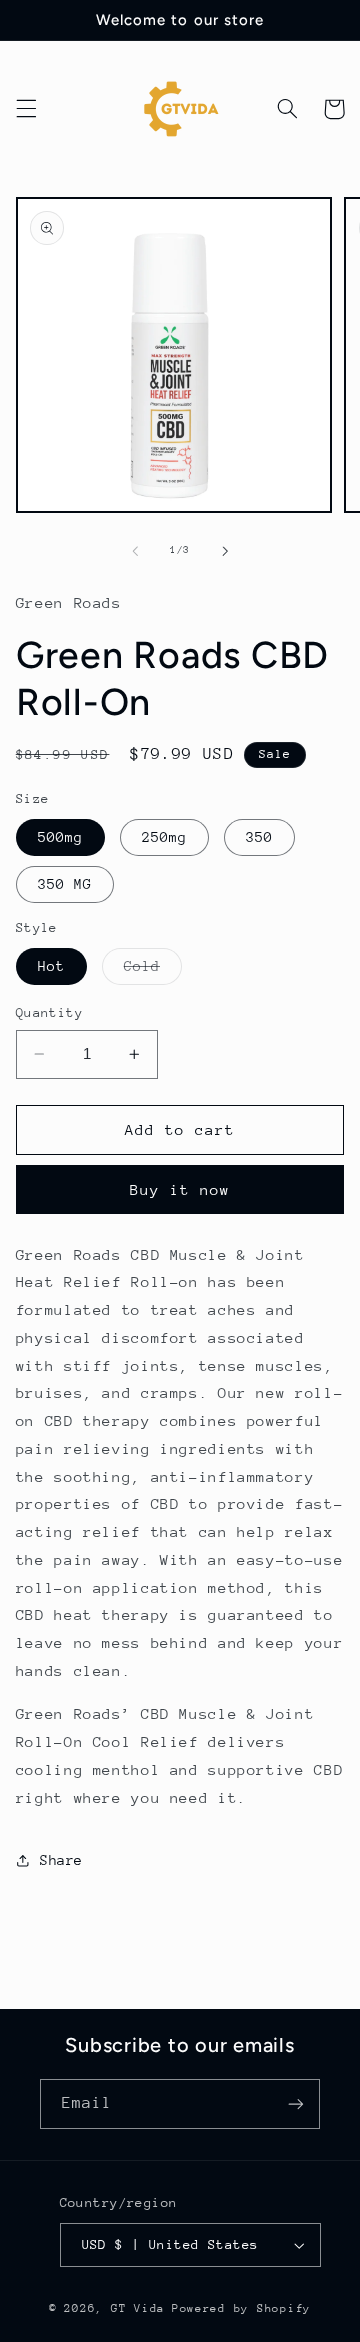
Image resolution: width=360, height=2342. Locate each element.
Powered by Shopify (241, 2308)
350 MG (65, 884)
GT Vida (138, 2308)
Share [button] (61, 1860)
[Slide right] (225, 551)
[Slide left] (135, 551)
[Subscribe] (296, 2103)
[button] (26, 109)
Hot (51, 966)
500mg (60, 837)
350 (259, 837)
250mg (164, 837)
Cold (153, 971)
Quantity (49, 1012)
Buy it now (180, 1189)
